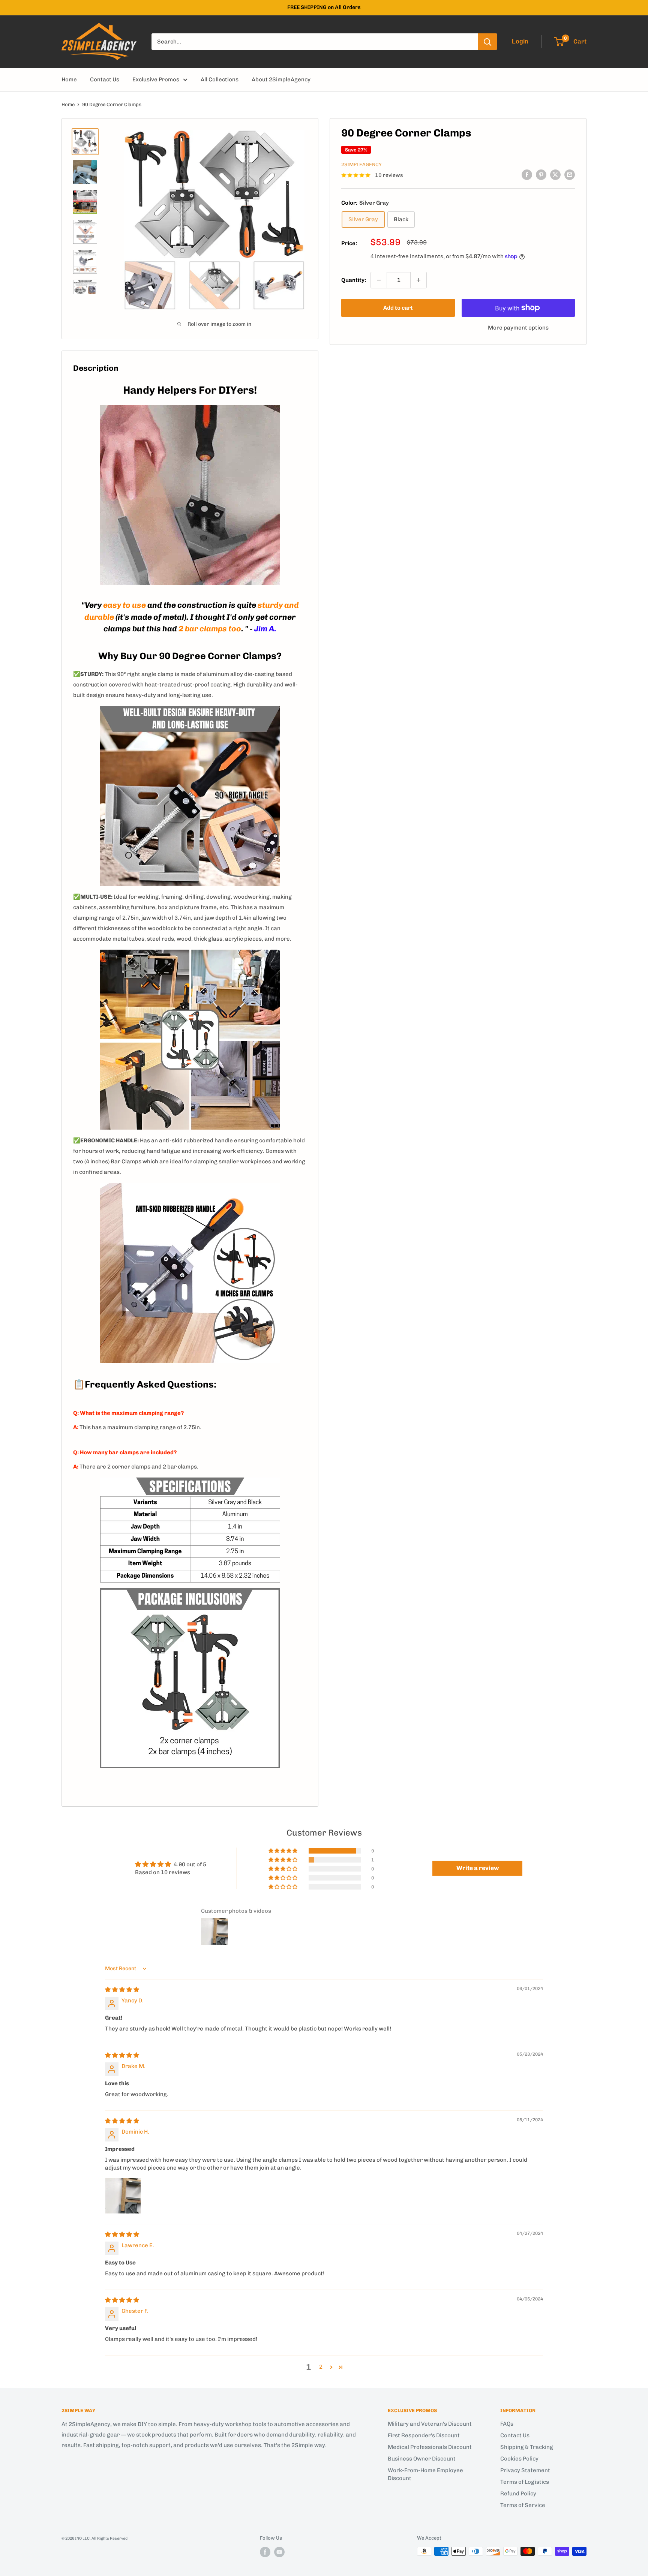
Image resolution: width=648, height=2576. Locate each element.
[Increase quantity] (418, 280)
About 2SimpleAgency (281, 79)
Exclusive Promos (156, 79)
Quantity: (354, 280)
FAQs (507, 2424)
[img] (122, 1990)
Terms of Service (523, 2505)
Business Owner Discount (422, 2459)
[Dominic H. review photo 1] (123, 2196)
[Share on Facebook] (527, 175)
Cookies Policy (519, 2459)
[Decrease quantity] (379, 280)
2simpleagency (361, 164)
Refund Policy (518, 2494)
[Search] (487, 42)
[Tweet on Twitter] (555, 175)
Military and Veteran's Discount (430, 2424)
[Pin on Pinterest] (541, 175)
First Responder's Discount (424, 2435)
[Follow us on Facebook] (265, 2552)
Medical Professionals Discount (430, 2447)
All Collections (220, 79)
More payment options (518, 328)
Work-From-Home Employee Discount (425, 2474)
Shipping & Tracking (527, 2447)
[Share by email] (570, 175)
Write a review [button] (478, 1868)
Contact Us (105, 79)
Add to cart (398, 308)
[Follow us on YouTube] (279, 2552)
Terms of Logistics (525, 2482)
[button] (283, 1851)
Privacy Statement (525, 2470)
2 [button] (321, 2367)
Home (69, 79)
